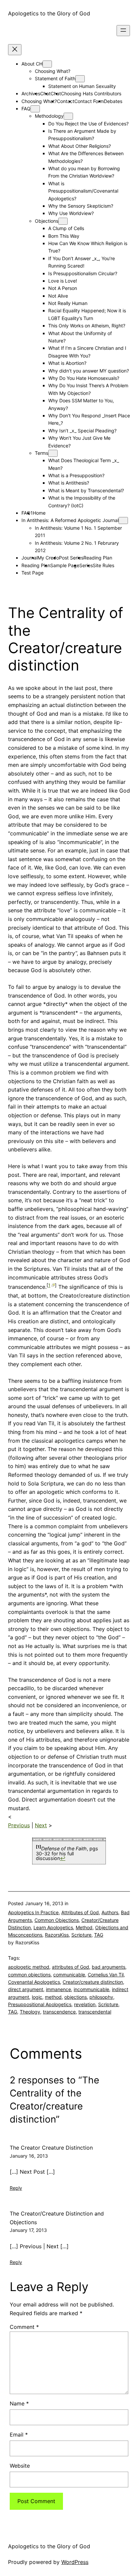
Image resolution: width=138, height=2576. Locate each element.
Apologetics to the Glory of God (49, 13)
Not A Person (63, 288)
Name (19, 2403)
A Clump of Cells (66, 228)
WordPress (75, 2562)
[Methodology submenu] (68, 116)
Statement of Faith (55, 78)
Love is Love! (63, 281)
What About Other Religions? (80, 146)
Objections (47, 221)
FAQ (26, 109)
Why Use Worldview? (71, 213)
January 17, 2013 (28, 2230)
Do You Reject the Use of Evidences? (88, 124)
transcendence (59, 2012)
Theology (30, 2012)
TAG (99, 1935)
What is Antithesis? (69, 483)
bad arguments (109, 1967)
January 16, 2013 (29, 2156)
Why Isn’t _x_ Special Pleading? (82, 431)
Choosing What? (53, 71)
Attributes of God (80, 1912)
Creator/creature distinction (93, 1982)
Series (86, 565)
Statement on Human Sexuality (82, 86)
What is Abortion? (67, 363)
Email (19, 2435)
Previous (19, 1825)
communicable (69, 1975)
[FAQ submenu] (35, 109)
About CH (32, 64)
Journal (29, 558)
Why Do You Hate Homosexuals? (84, 378)
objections (76, 1997)
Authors (110, 1912)
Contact (66, 101)
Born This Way (64, 236)
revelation (85, 2004)
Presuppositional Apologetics (40, 2004)
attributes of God (71, 1967)
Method (84, 1927)
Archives (31, 93)
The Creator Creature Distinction (51, 2148)
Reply (16, 2188)
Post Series (71, 558)
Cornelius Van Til (106, 1975)
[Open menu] (123, 31)
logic (37, 1997)
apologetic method (29, 1967)
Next (41, 1825)
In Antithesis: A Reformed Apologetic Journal (70, 520)
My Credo (48, 558)
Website (20, 2466)
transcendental (95, 2012)
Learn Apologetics (53, 1927)
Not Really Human (68, 303)
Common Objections (57, 1920)
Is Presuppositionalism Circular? (83, 273)
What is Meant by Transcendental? (86, 490)
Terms (42, 453)
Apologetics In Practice (33, 1912)
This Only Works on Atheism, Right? (87, 326)
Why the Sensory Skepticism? (81, 206)
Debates (113, 101)
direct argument (26, 1989)
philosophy (101, 1997)
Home (39, 513)
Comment (24, 2327)
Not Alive (58, 296)
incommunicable (91, 1989)
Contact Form (89, 101)
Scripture (81, 1935)
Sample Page (65, 565)
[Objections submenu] (63, 221)
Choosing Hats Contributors (91, 93)
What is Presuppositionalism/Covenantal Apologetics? (83, 191)
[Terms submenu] (53, 453)
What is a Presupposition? (76, 475)
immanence (58, 1989)
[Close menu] (15, 50)
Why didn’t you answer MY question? (89, 371)
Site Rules (103, 565)
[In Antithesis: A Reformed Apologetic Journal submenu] (123, 521)
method (53, 1997)
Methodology (49, 116)
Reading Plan (98, 558)
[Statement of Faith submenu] (80, 79)
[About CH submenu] (47, 64)
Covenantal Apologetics (34, 1982)
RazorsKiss (57, 1935)
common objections (29, 1975)
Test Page (32, 573)
